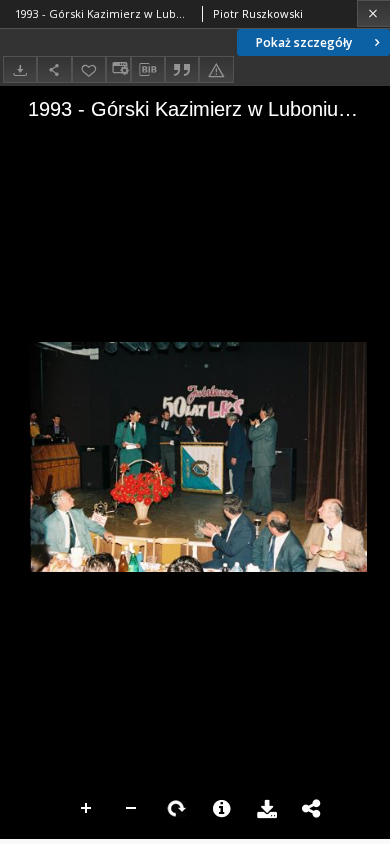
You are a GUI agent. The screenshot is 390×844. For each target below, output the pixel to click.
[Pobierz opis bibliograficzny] (148, 70)
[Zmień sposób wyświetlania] (118, 69)
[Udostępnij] (54, 69)
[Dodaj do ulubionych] (89, 69)
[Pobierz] (20, 69)
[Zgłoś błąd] (216, 69)
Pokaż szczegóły (304, 42)
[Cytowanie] (182, 69)
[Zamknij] (373, 13)
